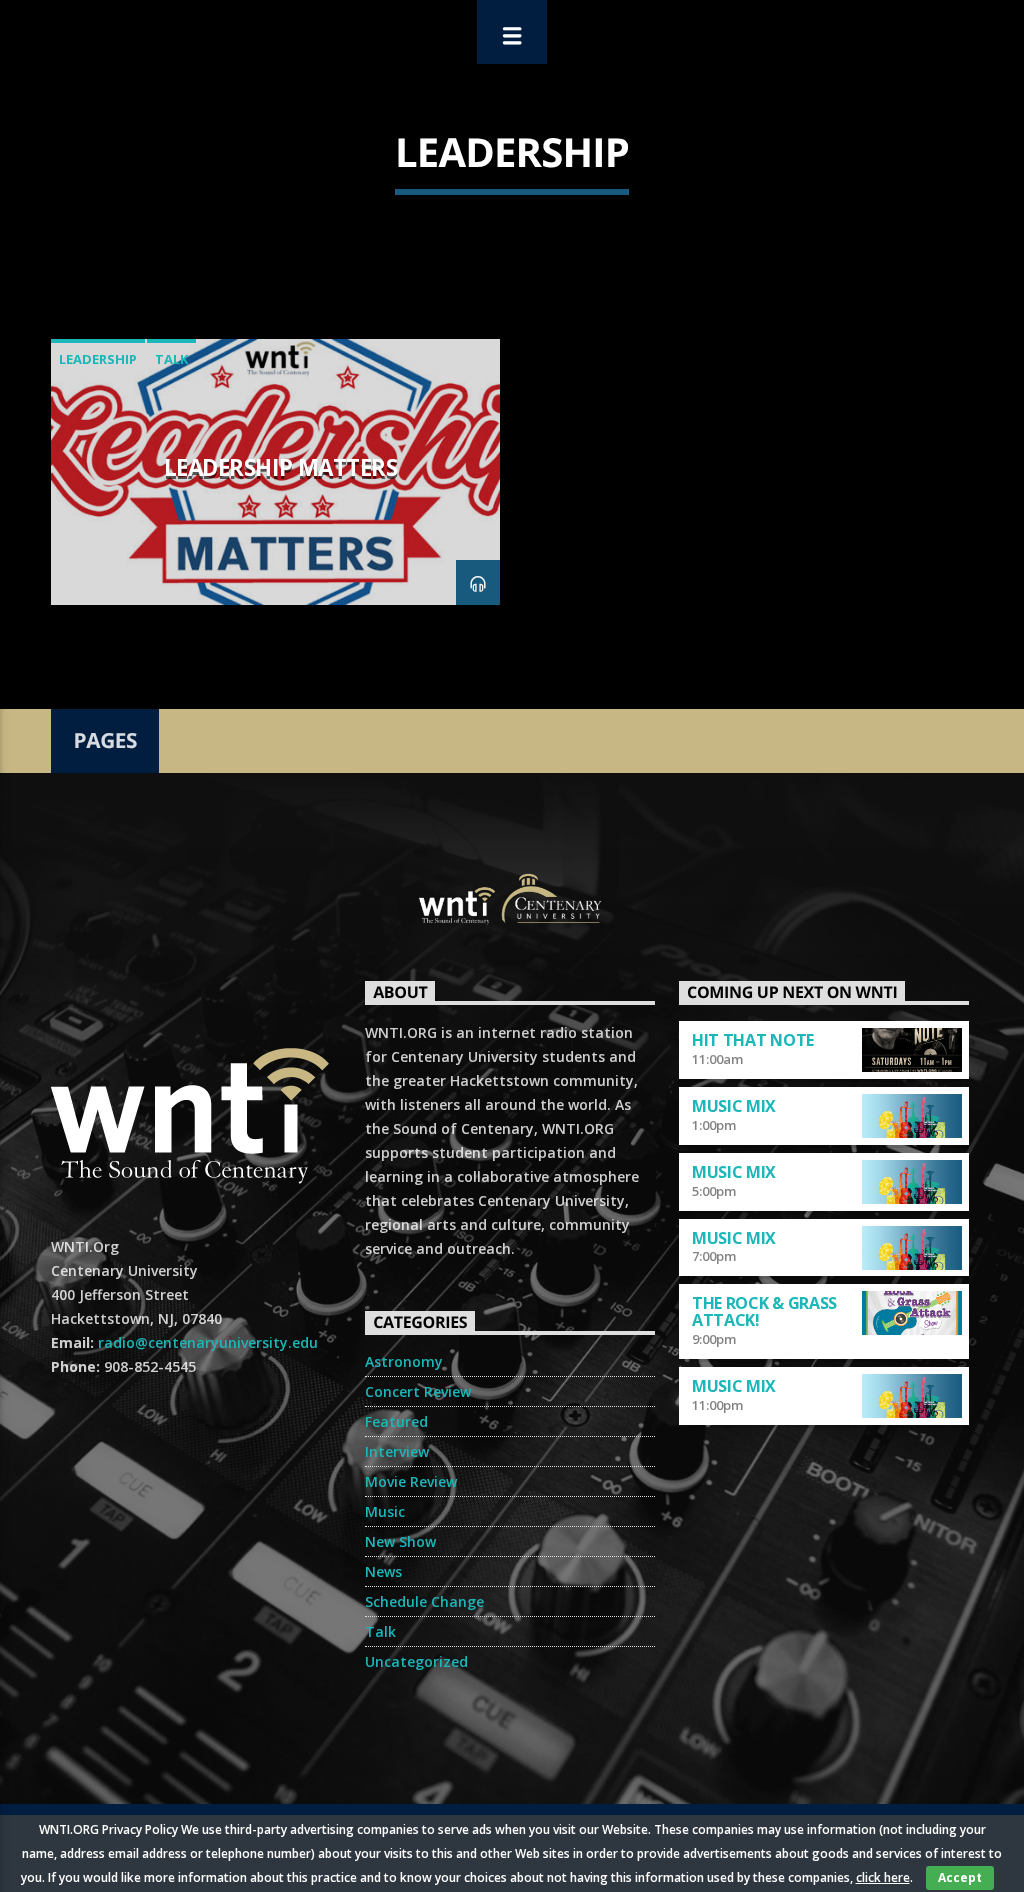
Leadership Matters (281, 467)
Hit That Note (753, 1040)
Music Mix (734, 1106)
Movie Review (411, 1481)
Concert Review (418, 1391)
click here (883, 1877)
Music (385, 1511)
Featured (396, 1421)
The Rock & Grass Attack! (764, 1311)
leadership (98, 359)
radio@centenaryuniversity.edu (208, 1342)
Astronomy (404, 1361)
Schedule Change (424, 1601)
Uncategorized (416, 1661)
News (383, 1571)
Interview (397, 1451)
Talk (171, 359)
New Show (400, 1541)
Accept (960, 1877)
